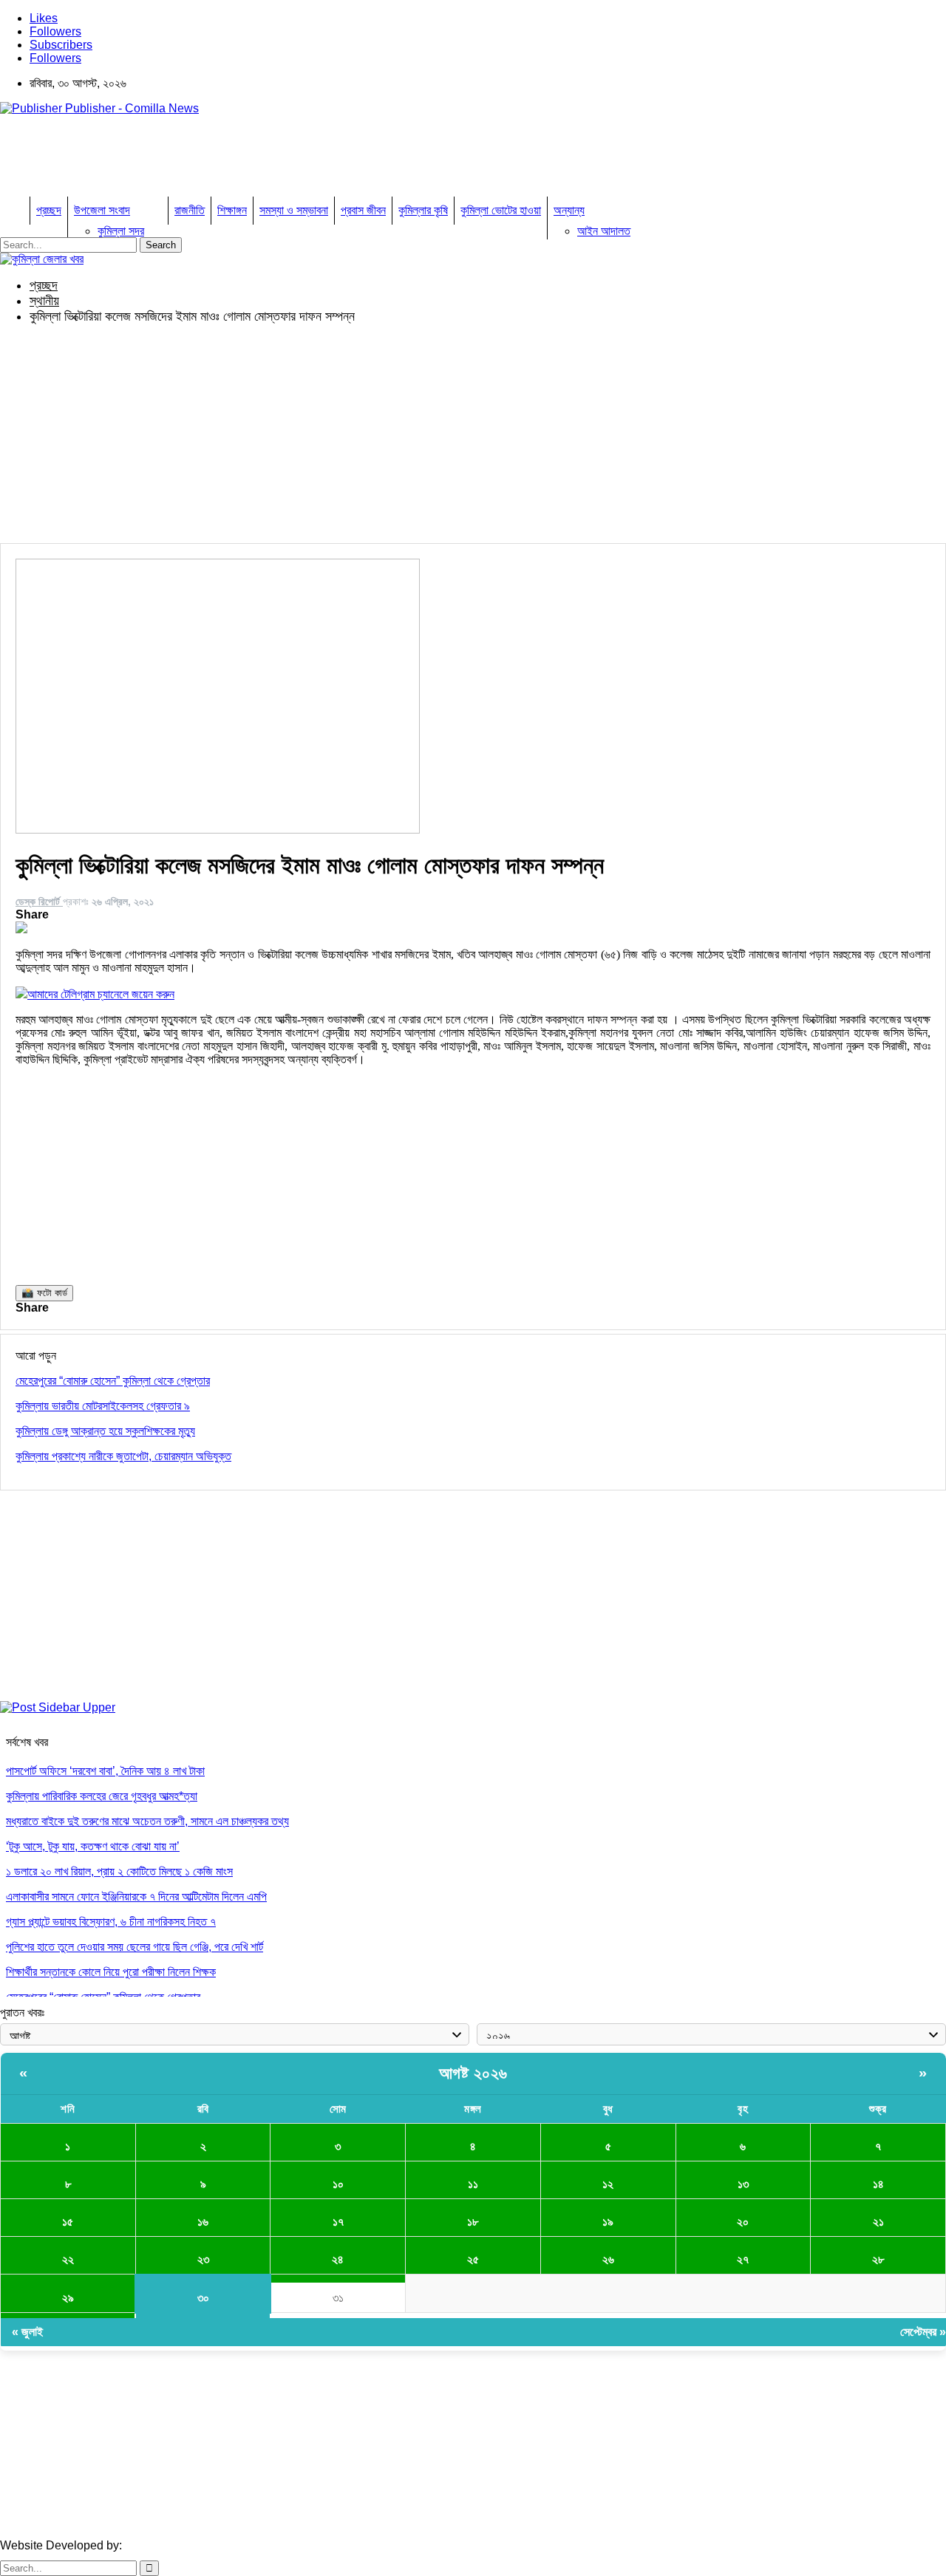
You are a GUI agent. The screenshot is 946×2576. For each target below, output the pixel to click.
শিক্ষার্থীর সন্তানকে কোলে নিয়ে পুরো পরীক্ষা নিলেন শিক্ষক (111, 1972)
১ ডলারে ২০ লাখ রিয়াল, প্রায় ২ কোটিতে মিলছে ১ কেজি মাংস (119, 1871)
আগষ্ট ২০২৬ (473, 2073)
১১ (473, 2184)
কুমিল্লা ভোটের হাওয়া (501, 210)
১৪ (878, 2184)
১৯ (608, 2222)
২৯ (68, 2298)
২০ (743, 2222)
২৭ (743, 2259)
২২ (68, 2259)
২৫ (473, 2259)
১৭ (338, 2222)
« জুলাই (27, 2332)
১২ (608, 2184)
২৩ (203, 2259)
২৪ (338, 2259)
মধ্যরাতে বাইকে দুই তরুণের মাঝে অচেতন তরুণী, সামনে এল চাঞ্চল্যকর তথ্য (147, 1821)
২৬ (608, 2259)
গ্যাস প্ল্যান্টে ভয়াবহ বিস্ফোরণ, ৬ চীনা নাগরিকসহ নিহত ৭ (111, 1922)
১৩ (743, 2184)
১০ (338, 2184)
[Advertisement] (269, 160)
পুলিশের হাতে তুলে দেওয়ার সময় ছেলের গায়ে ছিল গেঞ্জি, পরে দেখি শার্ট (135, 1947)
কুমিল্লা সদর (121, 231)
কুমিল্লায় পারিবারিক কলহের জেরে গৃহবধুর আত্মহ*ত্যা (102, 1796)
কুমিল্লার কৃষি (423, 210)
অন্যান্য (569, 210)
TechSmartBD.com (174, 2545)
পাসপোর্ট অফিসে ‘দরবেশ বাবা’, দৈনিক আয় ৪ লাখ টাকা (105, 1771)
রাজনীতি (190, 210)
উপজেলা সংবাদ (102, 210)
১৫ (68, 2222)
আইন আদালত (604, 231)
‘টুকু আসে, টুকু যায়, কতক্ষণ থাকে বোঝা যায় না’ (93, 1846)
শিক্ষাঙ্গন (232, 210)
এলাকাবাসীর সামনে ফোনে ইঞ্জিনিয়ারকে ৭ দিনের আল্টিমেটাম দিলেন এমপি (136, 1897)
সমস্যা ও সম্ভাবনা (294, 210)
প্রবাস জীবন (363, 210)
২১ (878, 2222)
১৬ (203, 2222)
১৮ (473, 2222)
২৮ (878, 2259)
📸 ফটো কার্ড (44, 1293)
